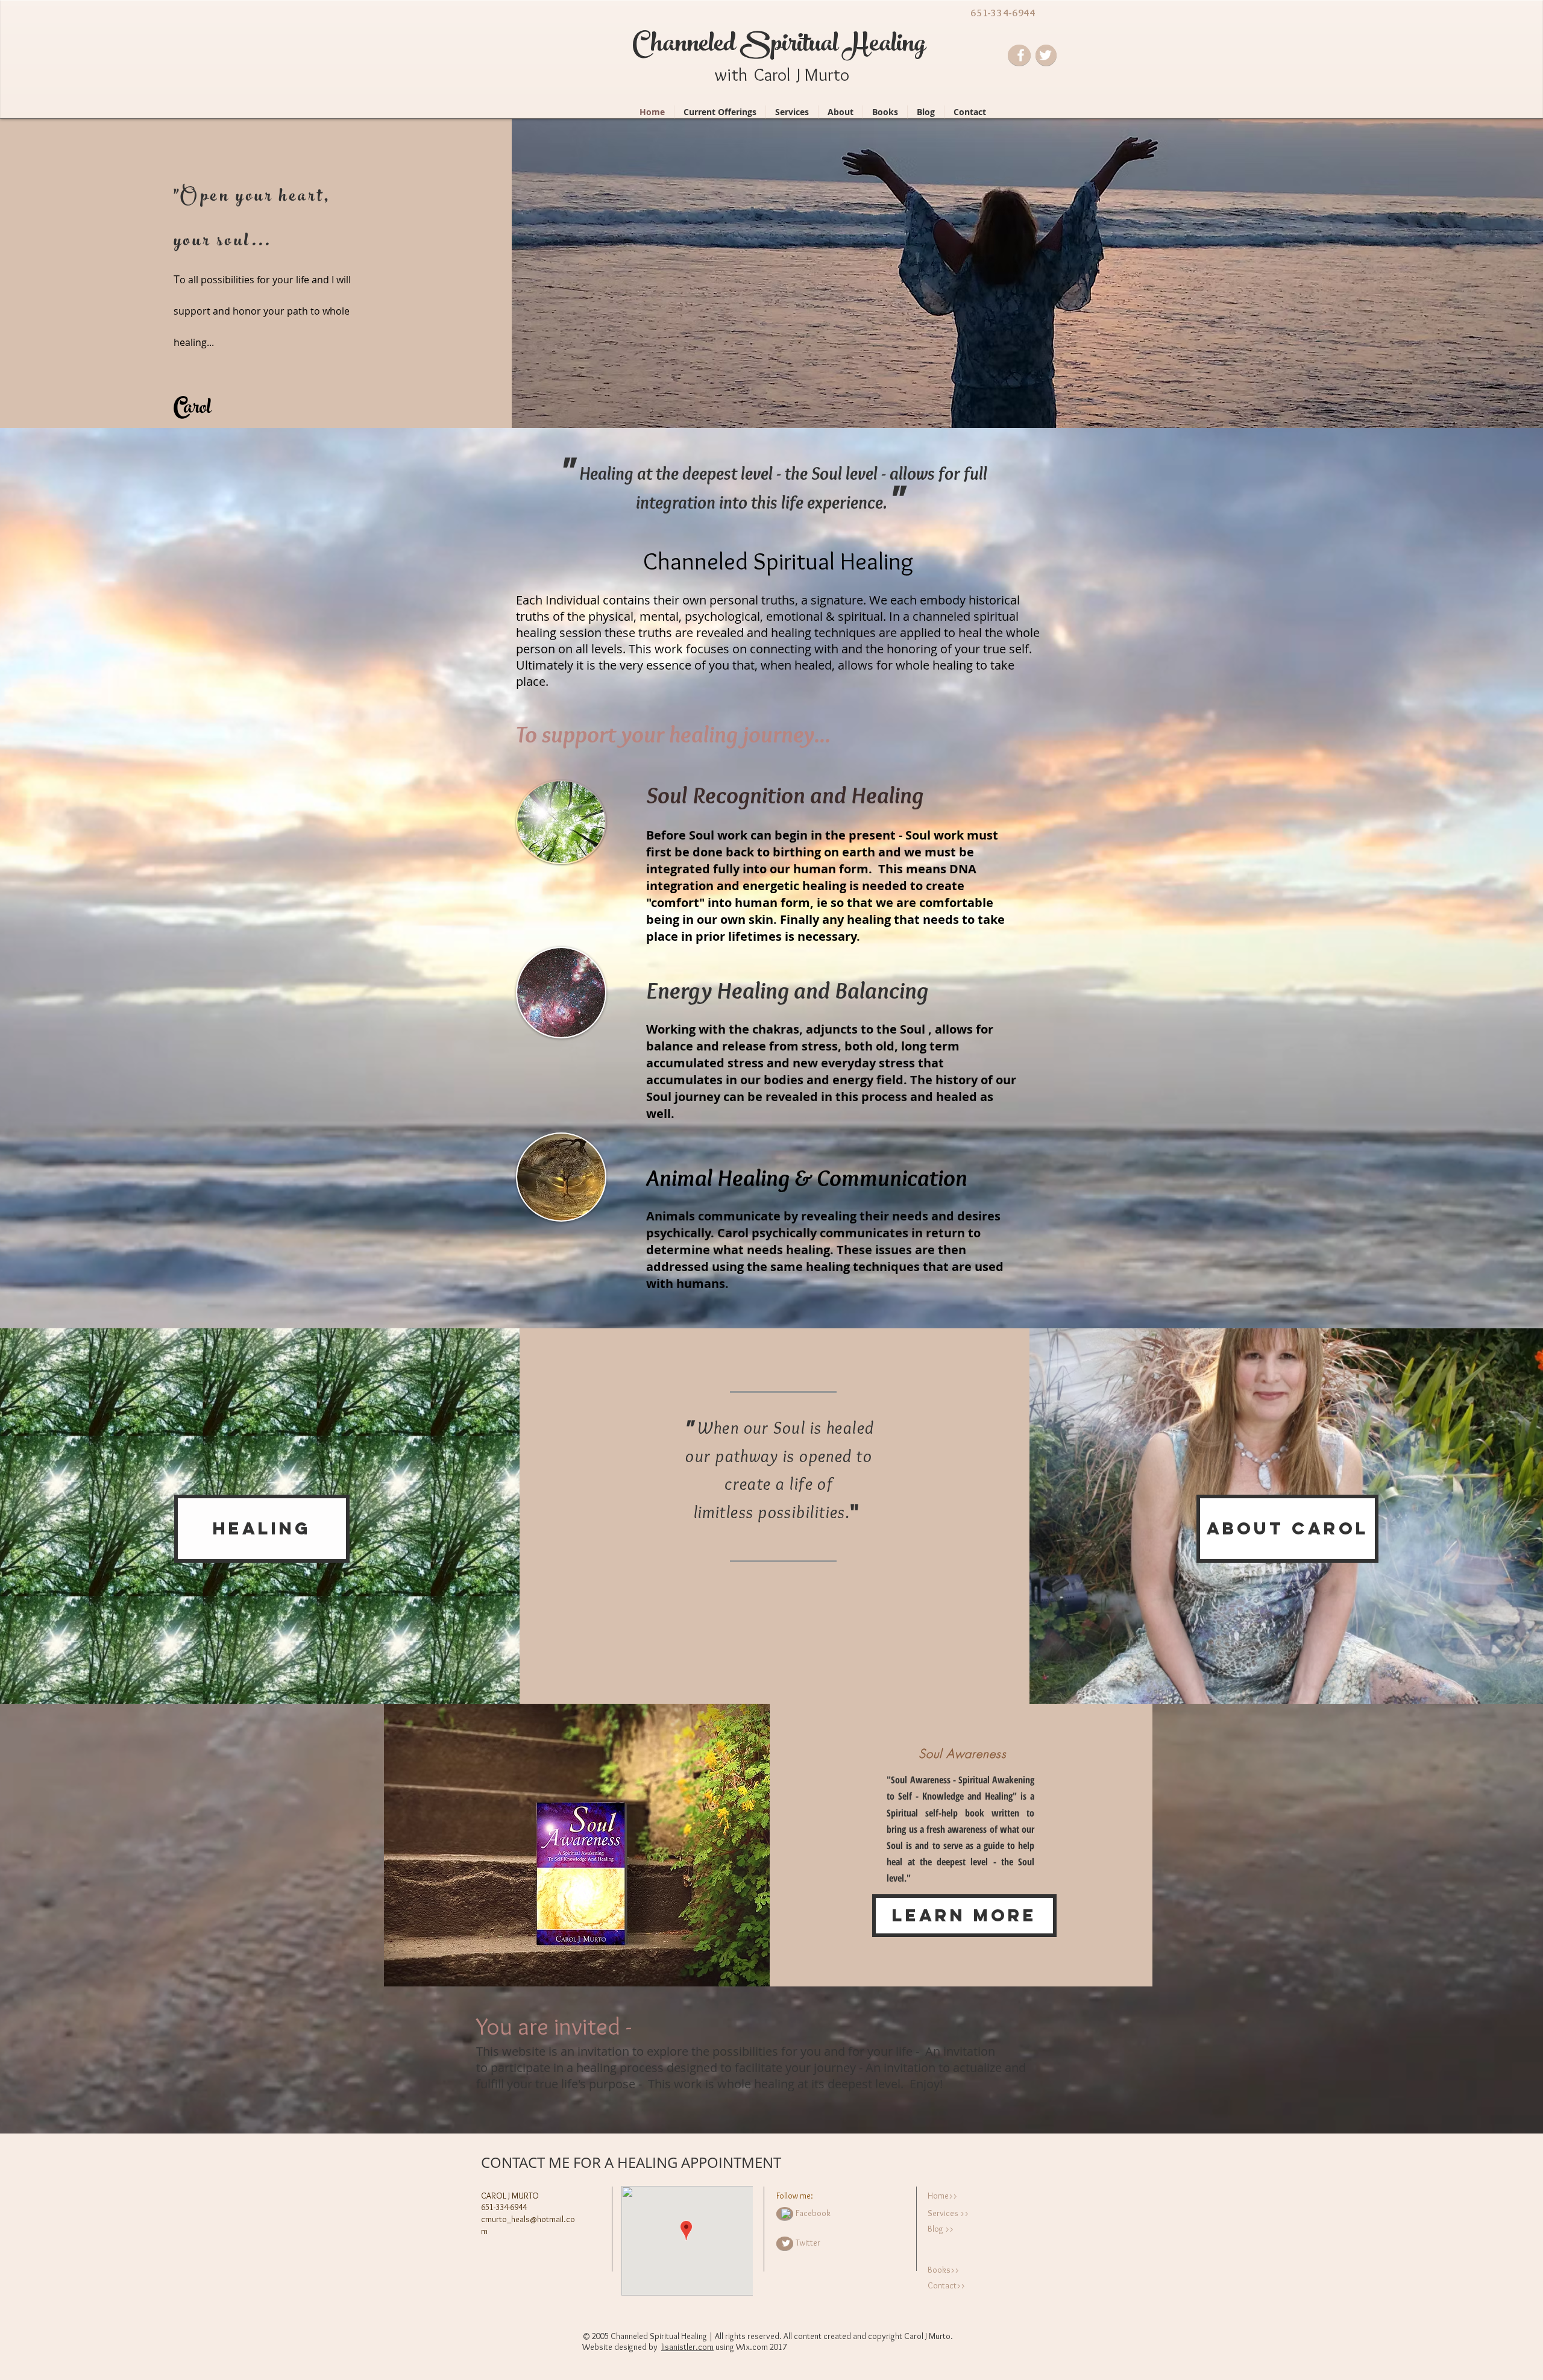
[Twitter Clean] (786, 2243)
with (731, 74)
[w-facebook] (786, 2214)
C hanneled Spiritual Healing (779, 46)
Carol (772, 74)
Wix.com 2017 (761, 2347)
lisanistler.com (687, 2347)
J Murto (823, 74)
